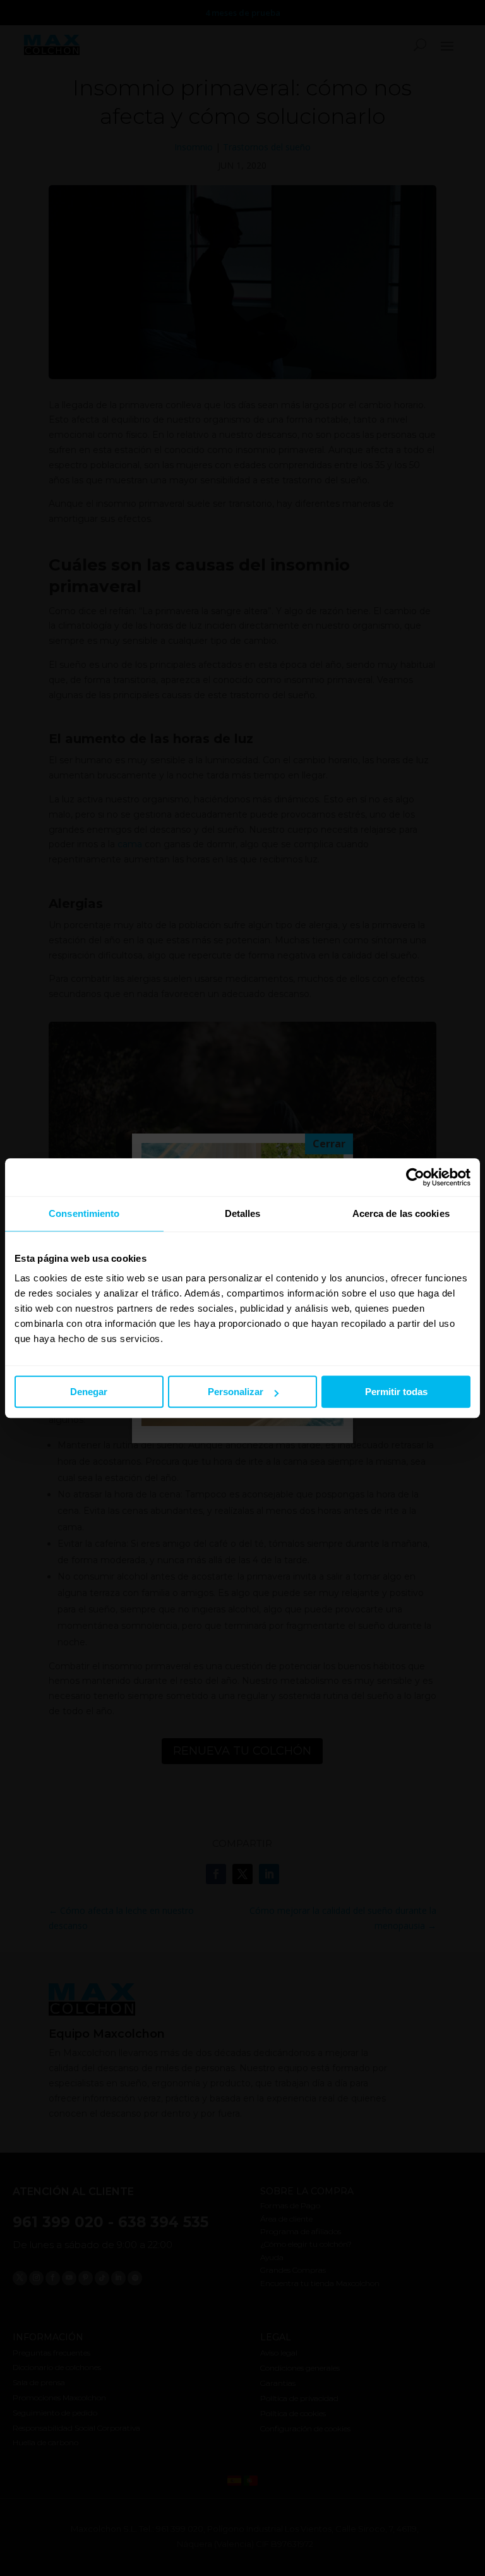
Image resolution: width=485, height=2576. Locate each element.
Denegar (89, 1392)
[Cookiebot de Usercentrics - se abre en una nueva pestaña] (415, 1177)
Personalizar (236, 1392)
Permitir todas (396, 1392)
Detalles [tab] (243, 1213)
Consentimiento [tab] (84, 1213)
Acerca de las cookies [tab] (401, 1213)
